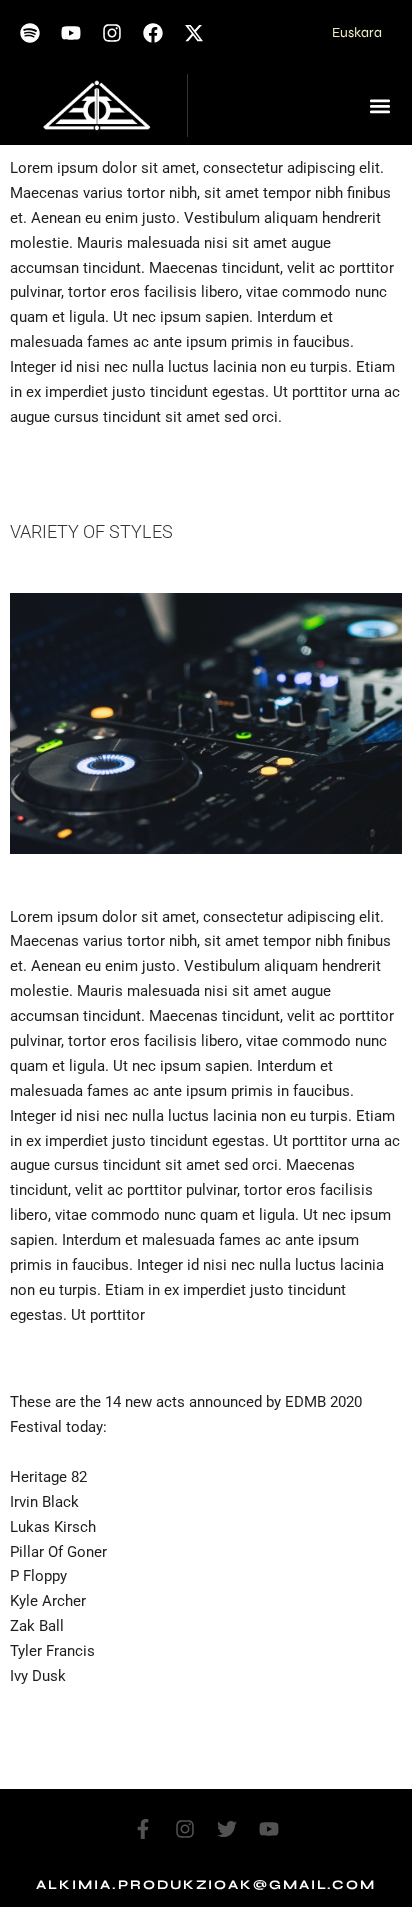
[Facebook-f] (143, 1829)
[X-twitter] (194, 33)
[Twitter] (227, 1829)
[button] (379, 105)
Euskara (357, 32)
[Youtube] (71, 33)
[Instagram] (112, 33)
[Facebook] (153, 33)
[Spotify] (30, 33)
